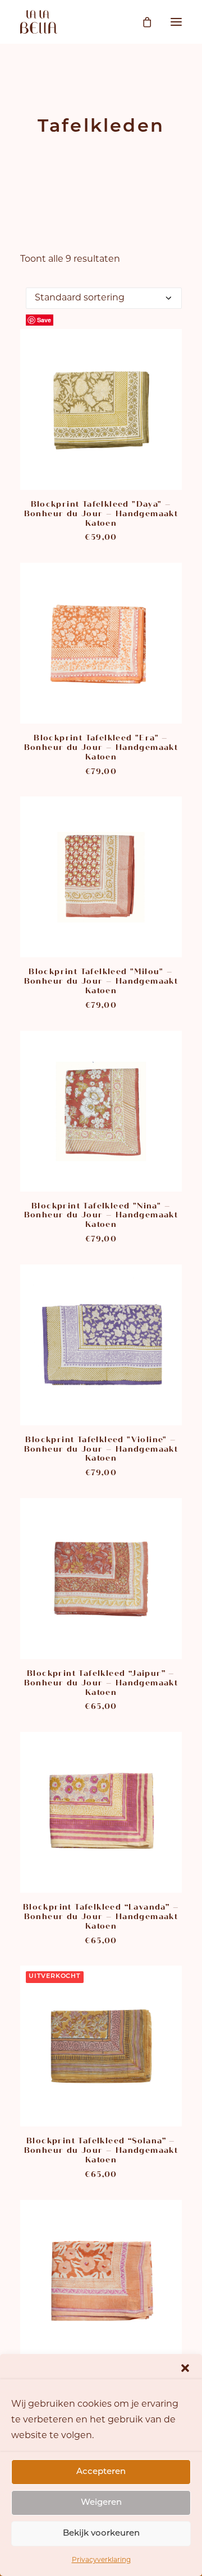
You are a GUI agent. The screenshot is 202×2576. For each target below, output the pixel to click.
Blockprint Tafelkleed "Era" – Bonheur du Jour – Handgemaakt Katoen (101, 747)
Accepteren (101, 2472)
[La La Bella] (39, 22)
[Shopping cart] (142, 22)
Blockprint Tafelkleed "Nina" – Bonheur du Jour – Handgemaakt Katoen (101, 1215)
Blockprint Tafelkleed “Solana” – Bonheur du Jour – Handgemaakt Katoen (101, 2150)
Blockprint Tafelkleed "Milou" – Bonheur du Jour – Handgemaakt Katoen (101, 981)
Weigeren (101, 2503)
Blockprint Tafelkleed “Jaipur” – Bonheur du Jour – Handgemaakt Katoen (101, 1683)
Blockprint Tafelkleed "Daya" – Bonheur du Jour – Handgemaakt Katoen (101, 514)
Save (44, 320)
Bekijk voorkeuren (101, 2534)
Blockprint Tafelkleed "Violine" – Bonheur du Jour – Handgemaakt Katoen (101, 1449)
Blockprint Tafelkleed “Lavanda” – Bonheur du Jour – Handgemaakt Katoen (101, 1917)
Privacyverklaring (101, 2560)
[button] (185, 2368)
